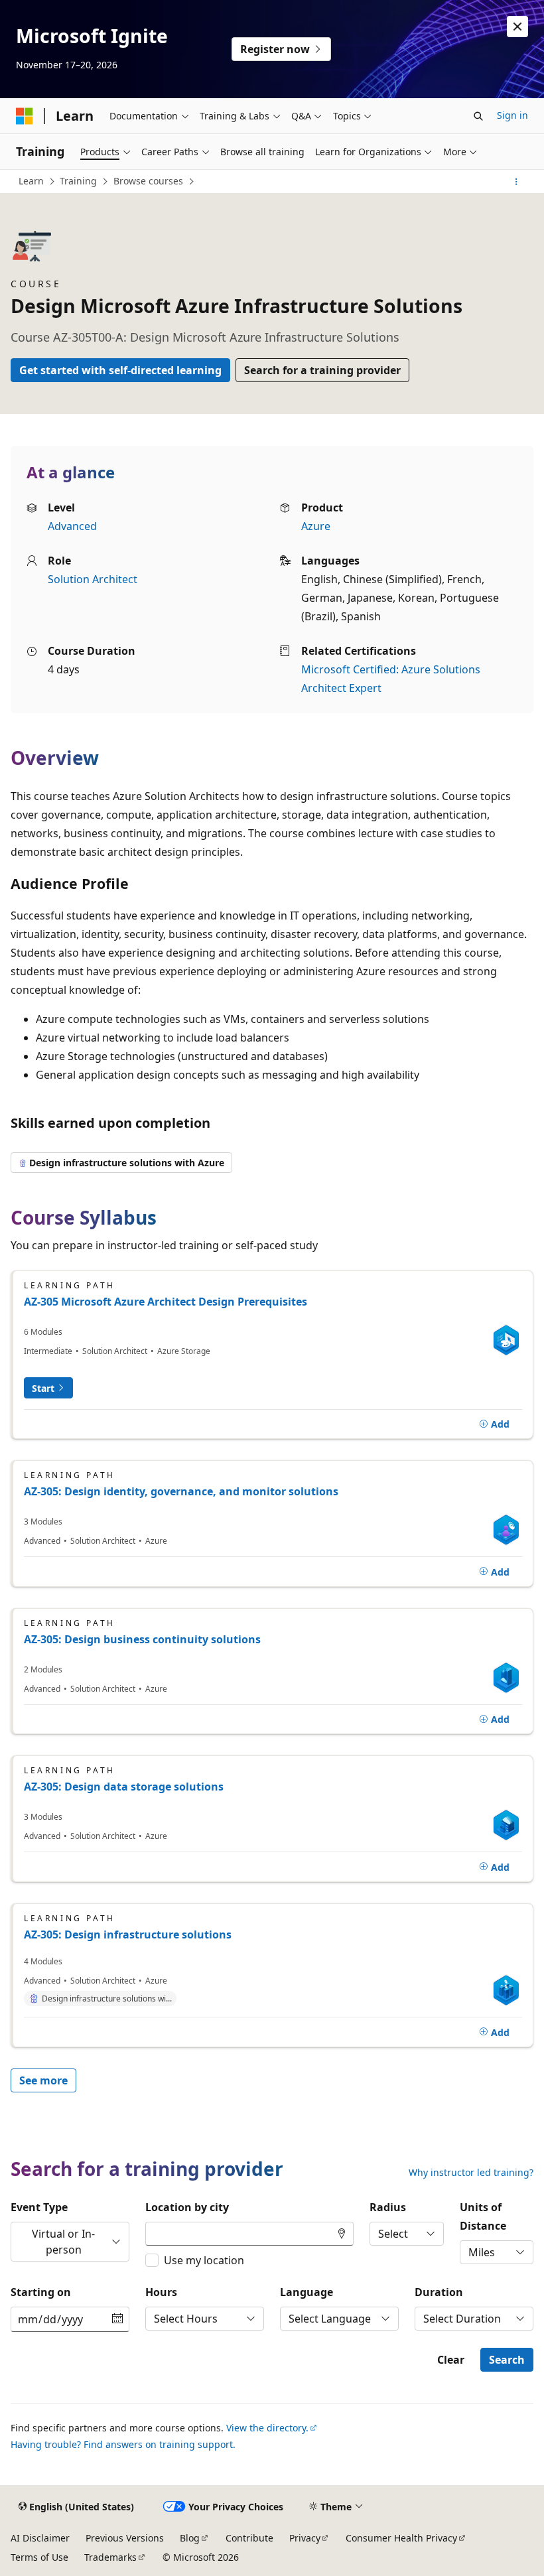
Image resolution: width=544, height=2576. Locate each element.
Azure (316, 526)
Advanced (72, 526)
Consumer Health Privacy (401, 2538)
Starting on (41, 2292)
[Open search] (478, 116)
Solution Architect (93, 579)
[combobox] (249, 2234)
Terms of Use (39, 2557)
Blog (190, 2538)
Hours (161, 2292)
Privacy (305, 2538)
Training (78, 181)
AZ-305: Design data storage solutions (124, 1787)
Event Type (39, 2207)
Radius (388, 2207)
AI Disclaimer (40, 2538)
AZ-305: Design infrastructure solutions (128, 1934)
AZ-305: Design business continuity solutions (142, 1639)
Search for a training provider (322, 370)
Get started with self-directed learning (120, 370)
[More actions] (516, 182)
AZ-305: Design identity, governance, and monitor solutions (181, 1491)
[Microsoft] (25, 116)
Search (507, 2360)
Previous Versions (125, 2538)
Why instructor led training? (471, 2173)
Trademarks (110, 2557)
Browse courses (148, 181)
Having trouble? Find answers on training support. (123, 2444)
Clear (451, 2360)
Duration (439, 2292)
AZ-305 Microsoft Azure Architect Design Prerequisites (166, 1302)
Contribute (249, 2538)
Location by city (187, 2207)
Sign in (512, 115)
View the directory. (267, 2428)
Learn (31, 181)
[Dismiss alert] (517, 27)
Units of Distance (483, 2216)
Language (306, 2292)
